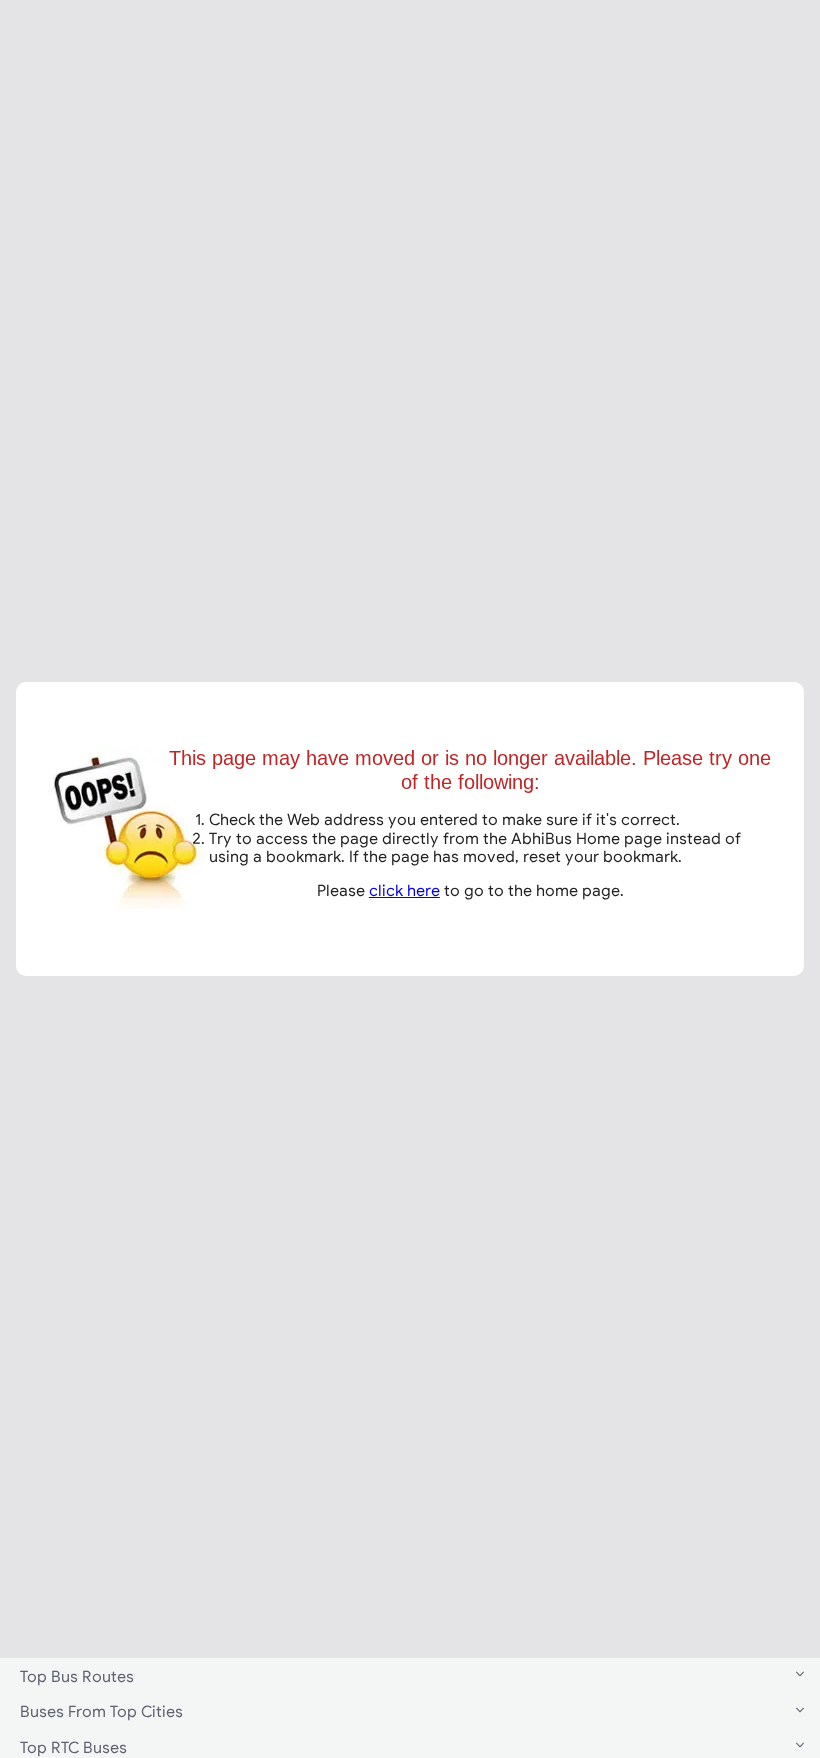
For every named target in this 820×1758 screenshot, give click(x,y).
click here (404, 890)
